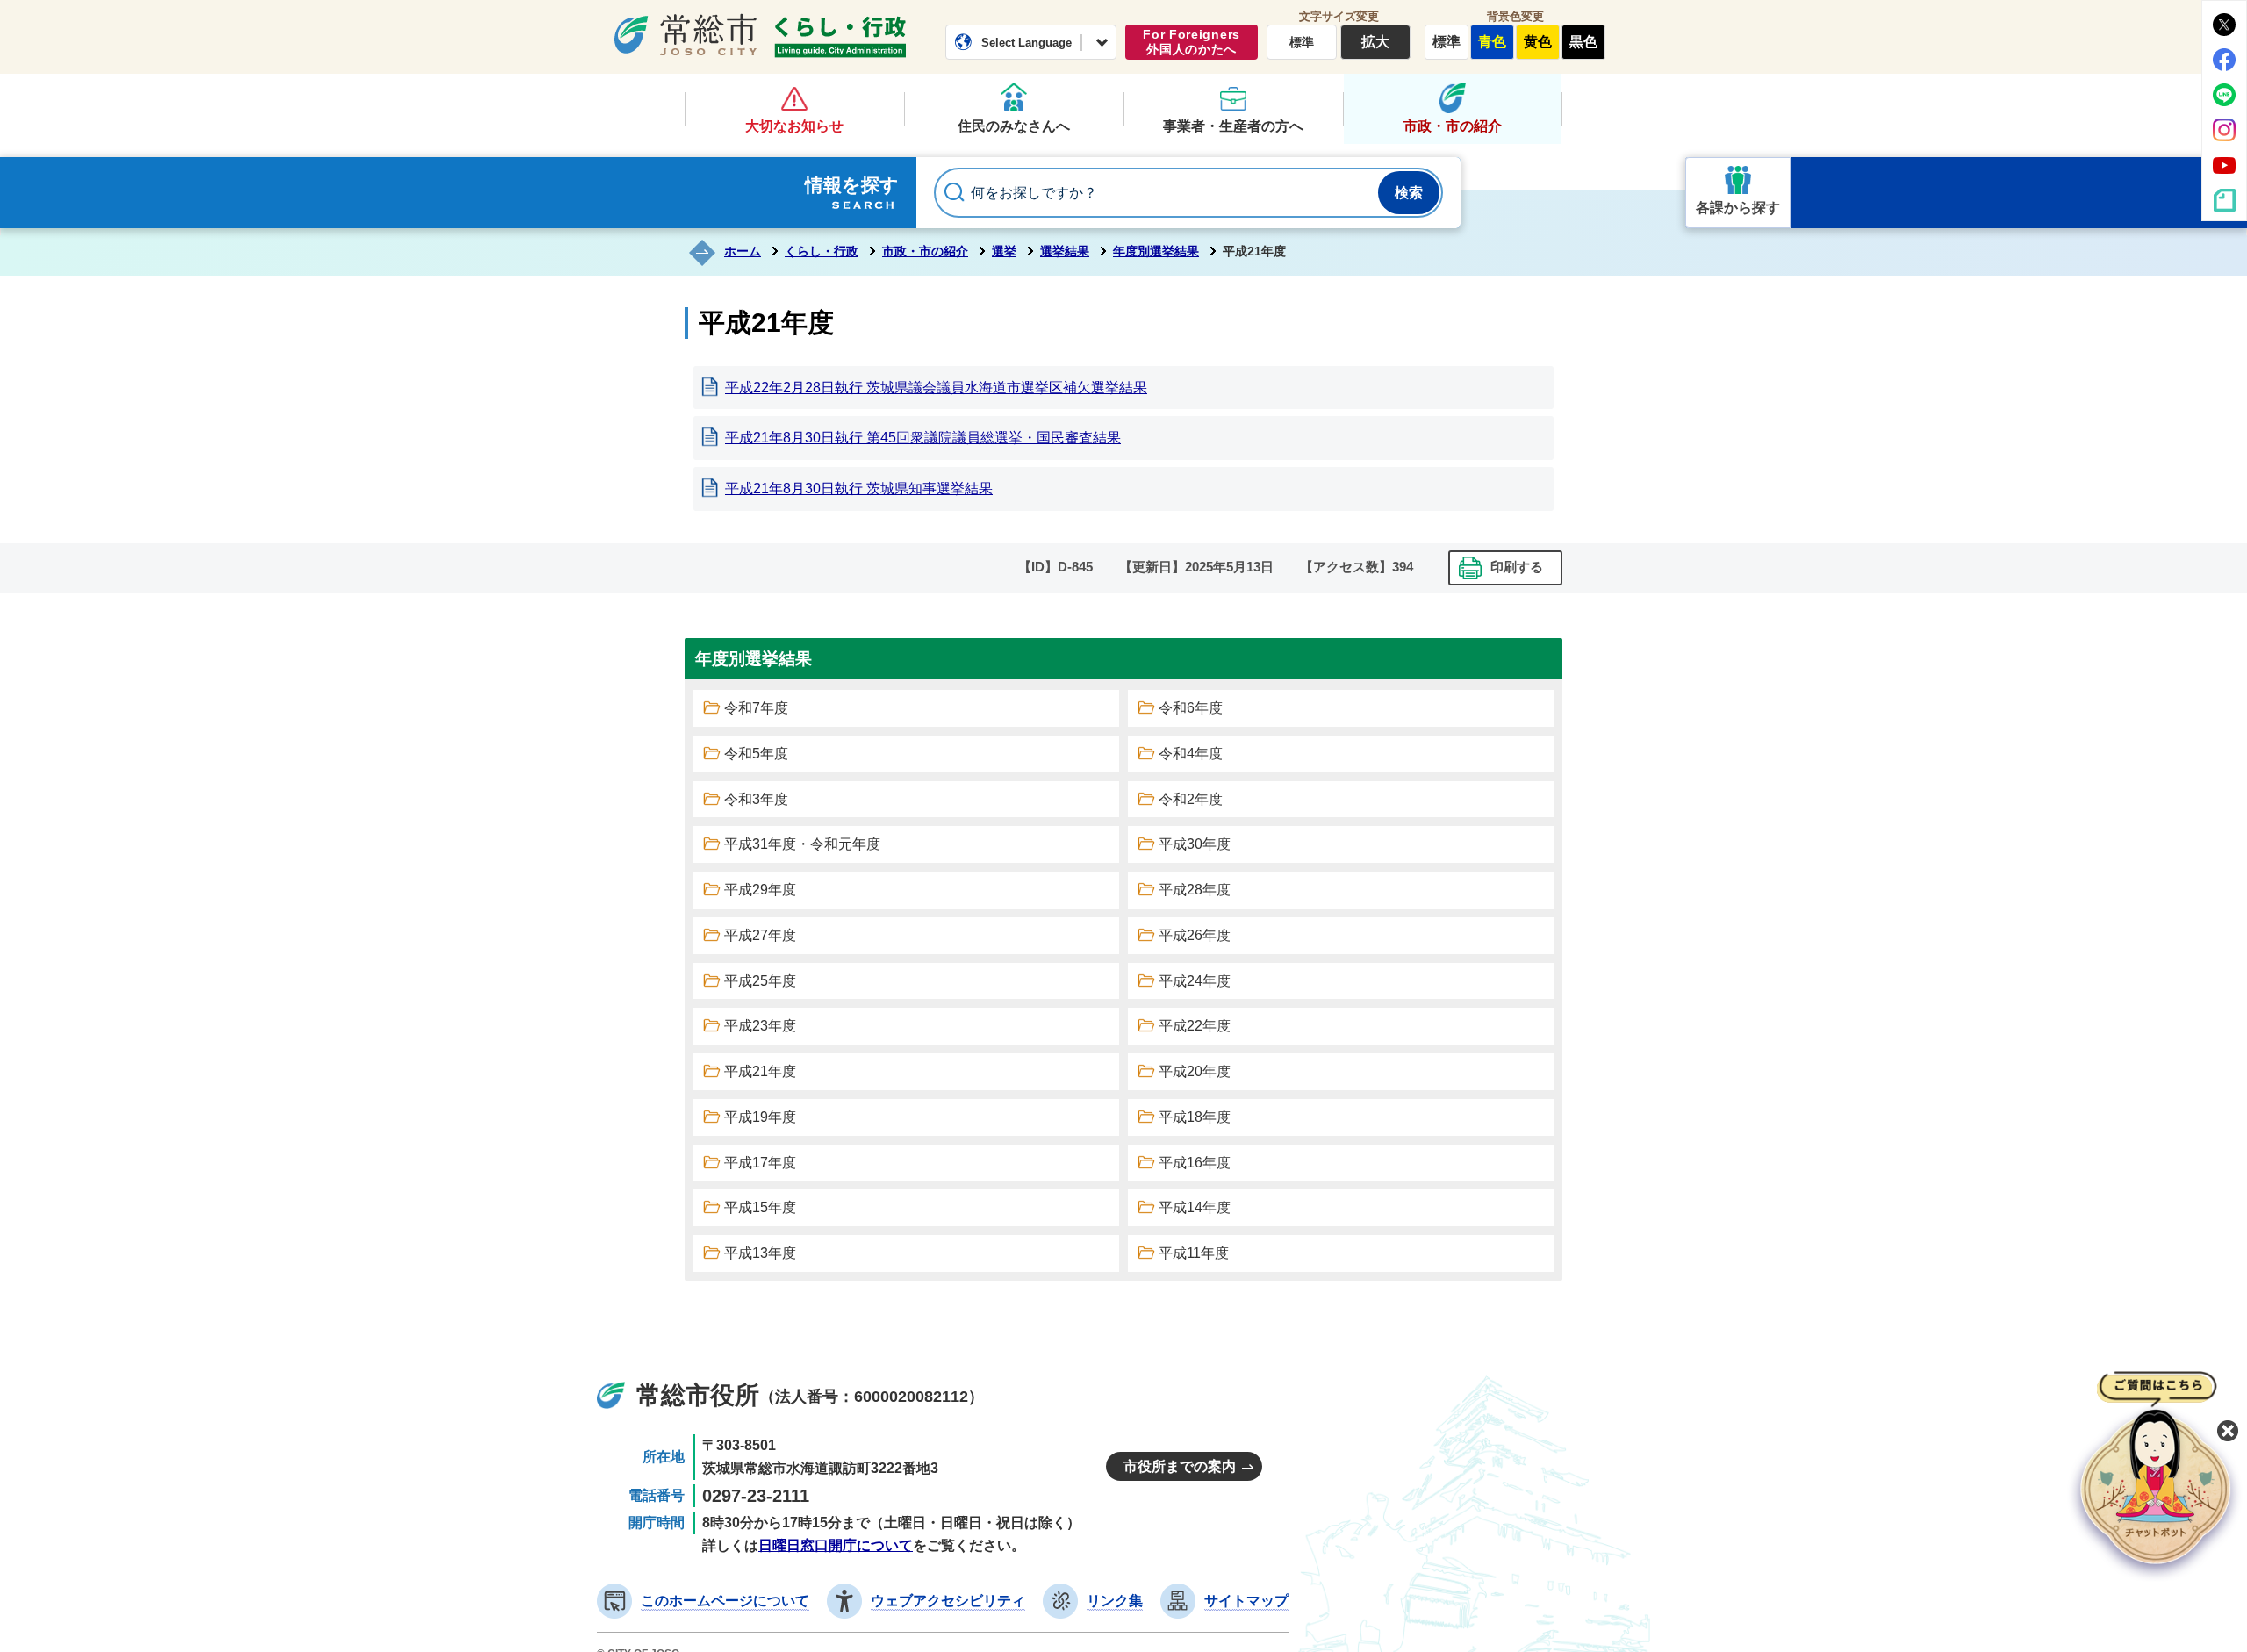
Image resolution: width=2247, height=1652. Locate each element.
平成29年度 (760, 890)
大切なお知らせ (794, 126)
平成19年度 (760, 1117)
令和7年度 (756, 708)
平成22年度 (1195, 1026)
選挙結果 (1065, 251)
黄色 (1538, 42)
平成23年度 (760, 1026)
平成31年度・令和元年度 (802, 844)
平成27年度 (760, 935)
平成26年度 (1195, 935)
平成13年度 (760, 1253)
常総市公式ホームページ (686, 34)
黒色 (1583, 42)
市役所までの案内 (1180, 1466)
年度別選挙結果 (1156, 251)
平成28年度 (1195, 890)
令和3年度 (756, 799)
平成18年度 (1195, 1117)
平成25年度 (760, 981)
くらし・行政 (840, 37)
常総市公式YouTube (2224, 165)
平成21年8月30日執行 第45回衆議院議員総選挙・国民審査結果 (923, 438)
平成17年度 (760, 1163)
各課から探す (1738, 208)
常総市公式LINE (2224, 95)
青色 (1492, 42)
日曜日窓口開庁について (836, 1545)
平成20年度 (1195, 1071)
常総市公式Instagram (2224, 130)
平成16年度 (1195, 1163)
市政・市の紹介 (1453, 126)
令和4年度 (1191, 754)
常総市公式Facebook (2224, 60)
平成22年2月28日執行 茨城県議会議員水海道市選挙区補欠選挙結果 (936, 388)
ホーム (743, 251)
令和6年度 (1191, 708)
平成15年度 (760, 1207)
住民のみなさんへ (1014, 126)
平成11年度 (1194, 1253)
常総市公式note (2224, 200)
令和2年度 (1191, 799)
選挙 (1004, 251)
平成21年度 (760, 1071)
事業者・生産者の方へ (1233, 126)
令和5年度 (756, 754)
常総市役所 (698, 1395)
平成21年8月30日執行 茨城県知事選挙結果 (859, 488)
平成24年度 (1195, 981)
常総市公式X (2224, 25)
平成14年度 (1195, 1207)
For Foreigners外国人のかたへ (1192, 42)
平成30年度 (1195, 844)
